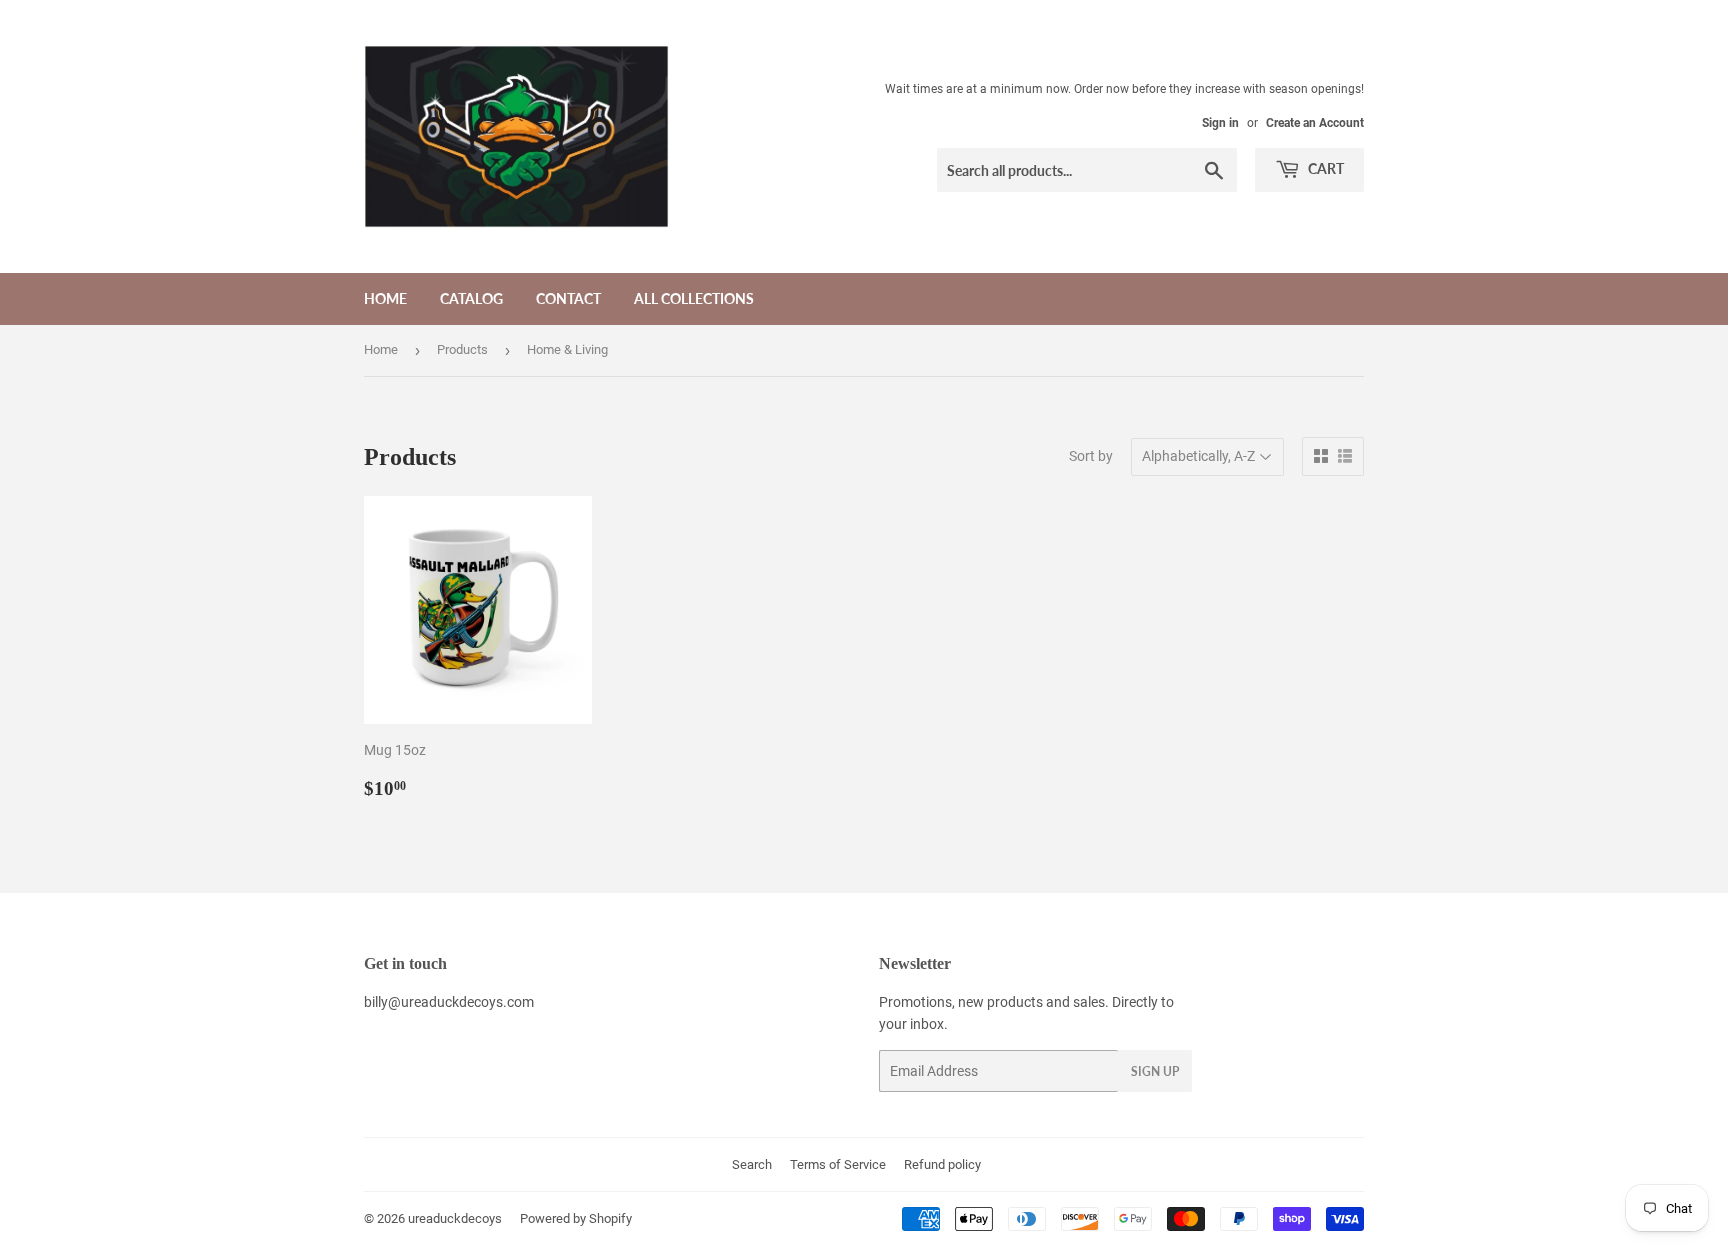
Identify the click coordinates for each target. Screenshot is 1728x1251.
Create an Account (1315, 123)
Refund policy (942, 1164)
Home (385, 298)
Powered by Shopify (576, 1218)
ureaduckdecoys (455, 1218)
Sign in (1220, 123)
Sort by (1091, 456)
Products (462, 349)
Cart (1324, 168)
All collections (694, 298)
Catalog (471, 298)
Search (752, 1164)
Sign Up (1155, 1071)
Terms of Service (838, 1164)
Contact (568, 298)
